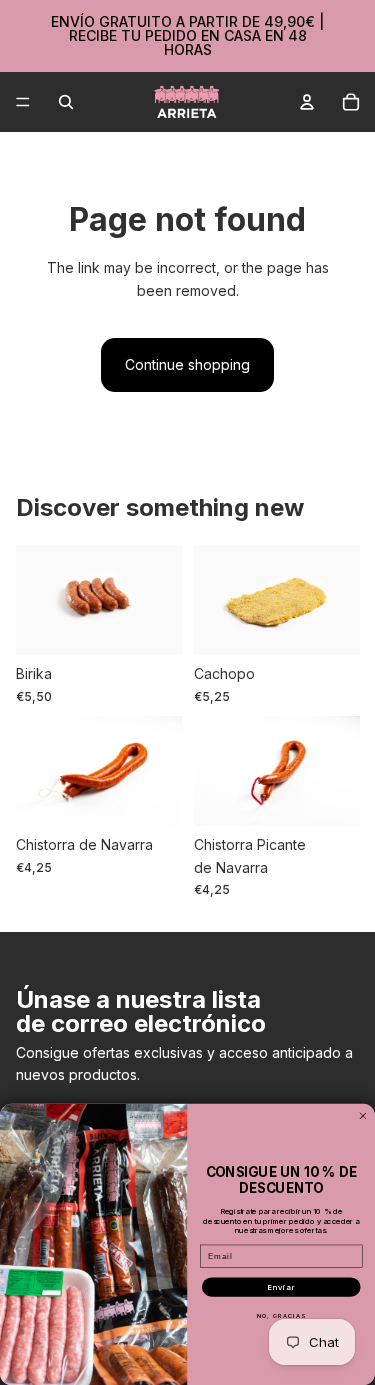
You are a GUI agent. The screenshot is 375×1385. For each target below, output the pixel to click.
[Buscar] (66, 102)
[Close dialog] (363, 1115)
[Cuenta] (307, 102)
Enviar (281, 1287)
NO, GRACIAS (281, 1315)
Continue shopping (187, 364)
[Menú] (23, 102)
